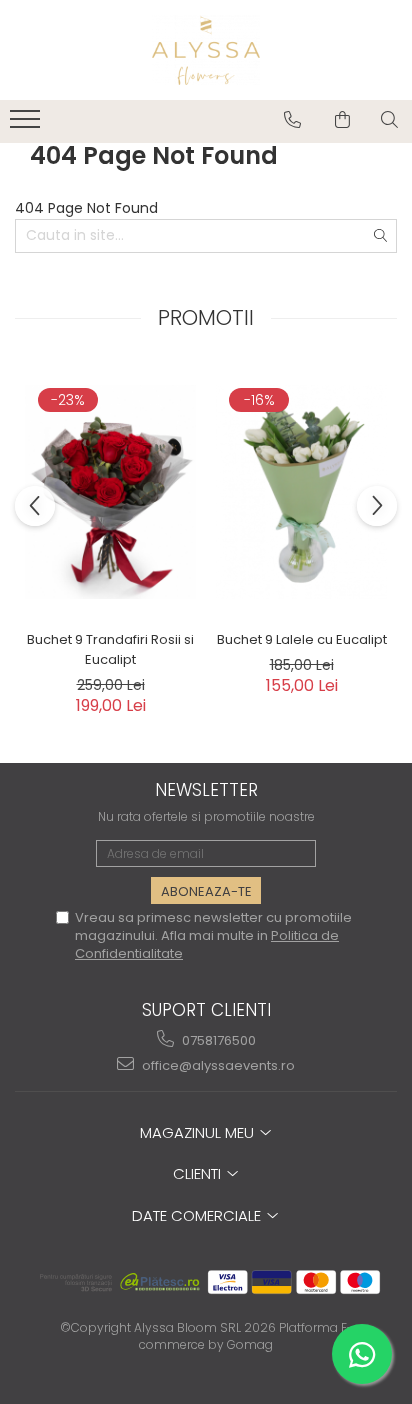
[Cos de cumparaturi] (342, 120)
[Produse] (27, 125)
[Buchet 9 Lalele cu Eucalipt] (301, 492)
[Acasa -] (206, 50)
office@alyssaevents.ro (217, 1065)
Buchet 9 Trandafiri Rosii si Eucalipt (110, 649)
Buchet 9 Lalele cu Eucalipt (302, 639)
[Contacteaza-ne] (292, 120)
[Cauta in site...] (389, 120)
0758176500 (217, 1040)
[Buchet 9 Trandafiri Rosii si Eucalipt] (110, 492)
